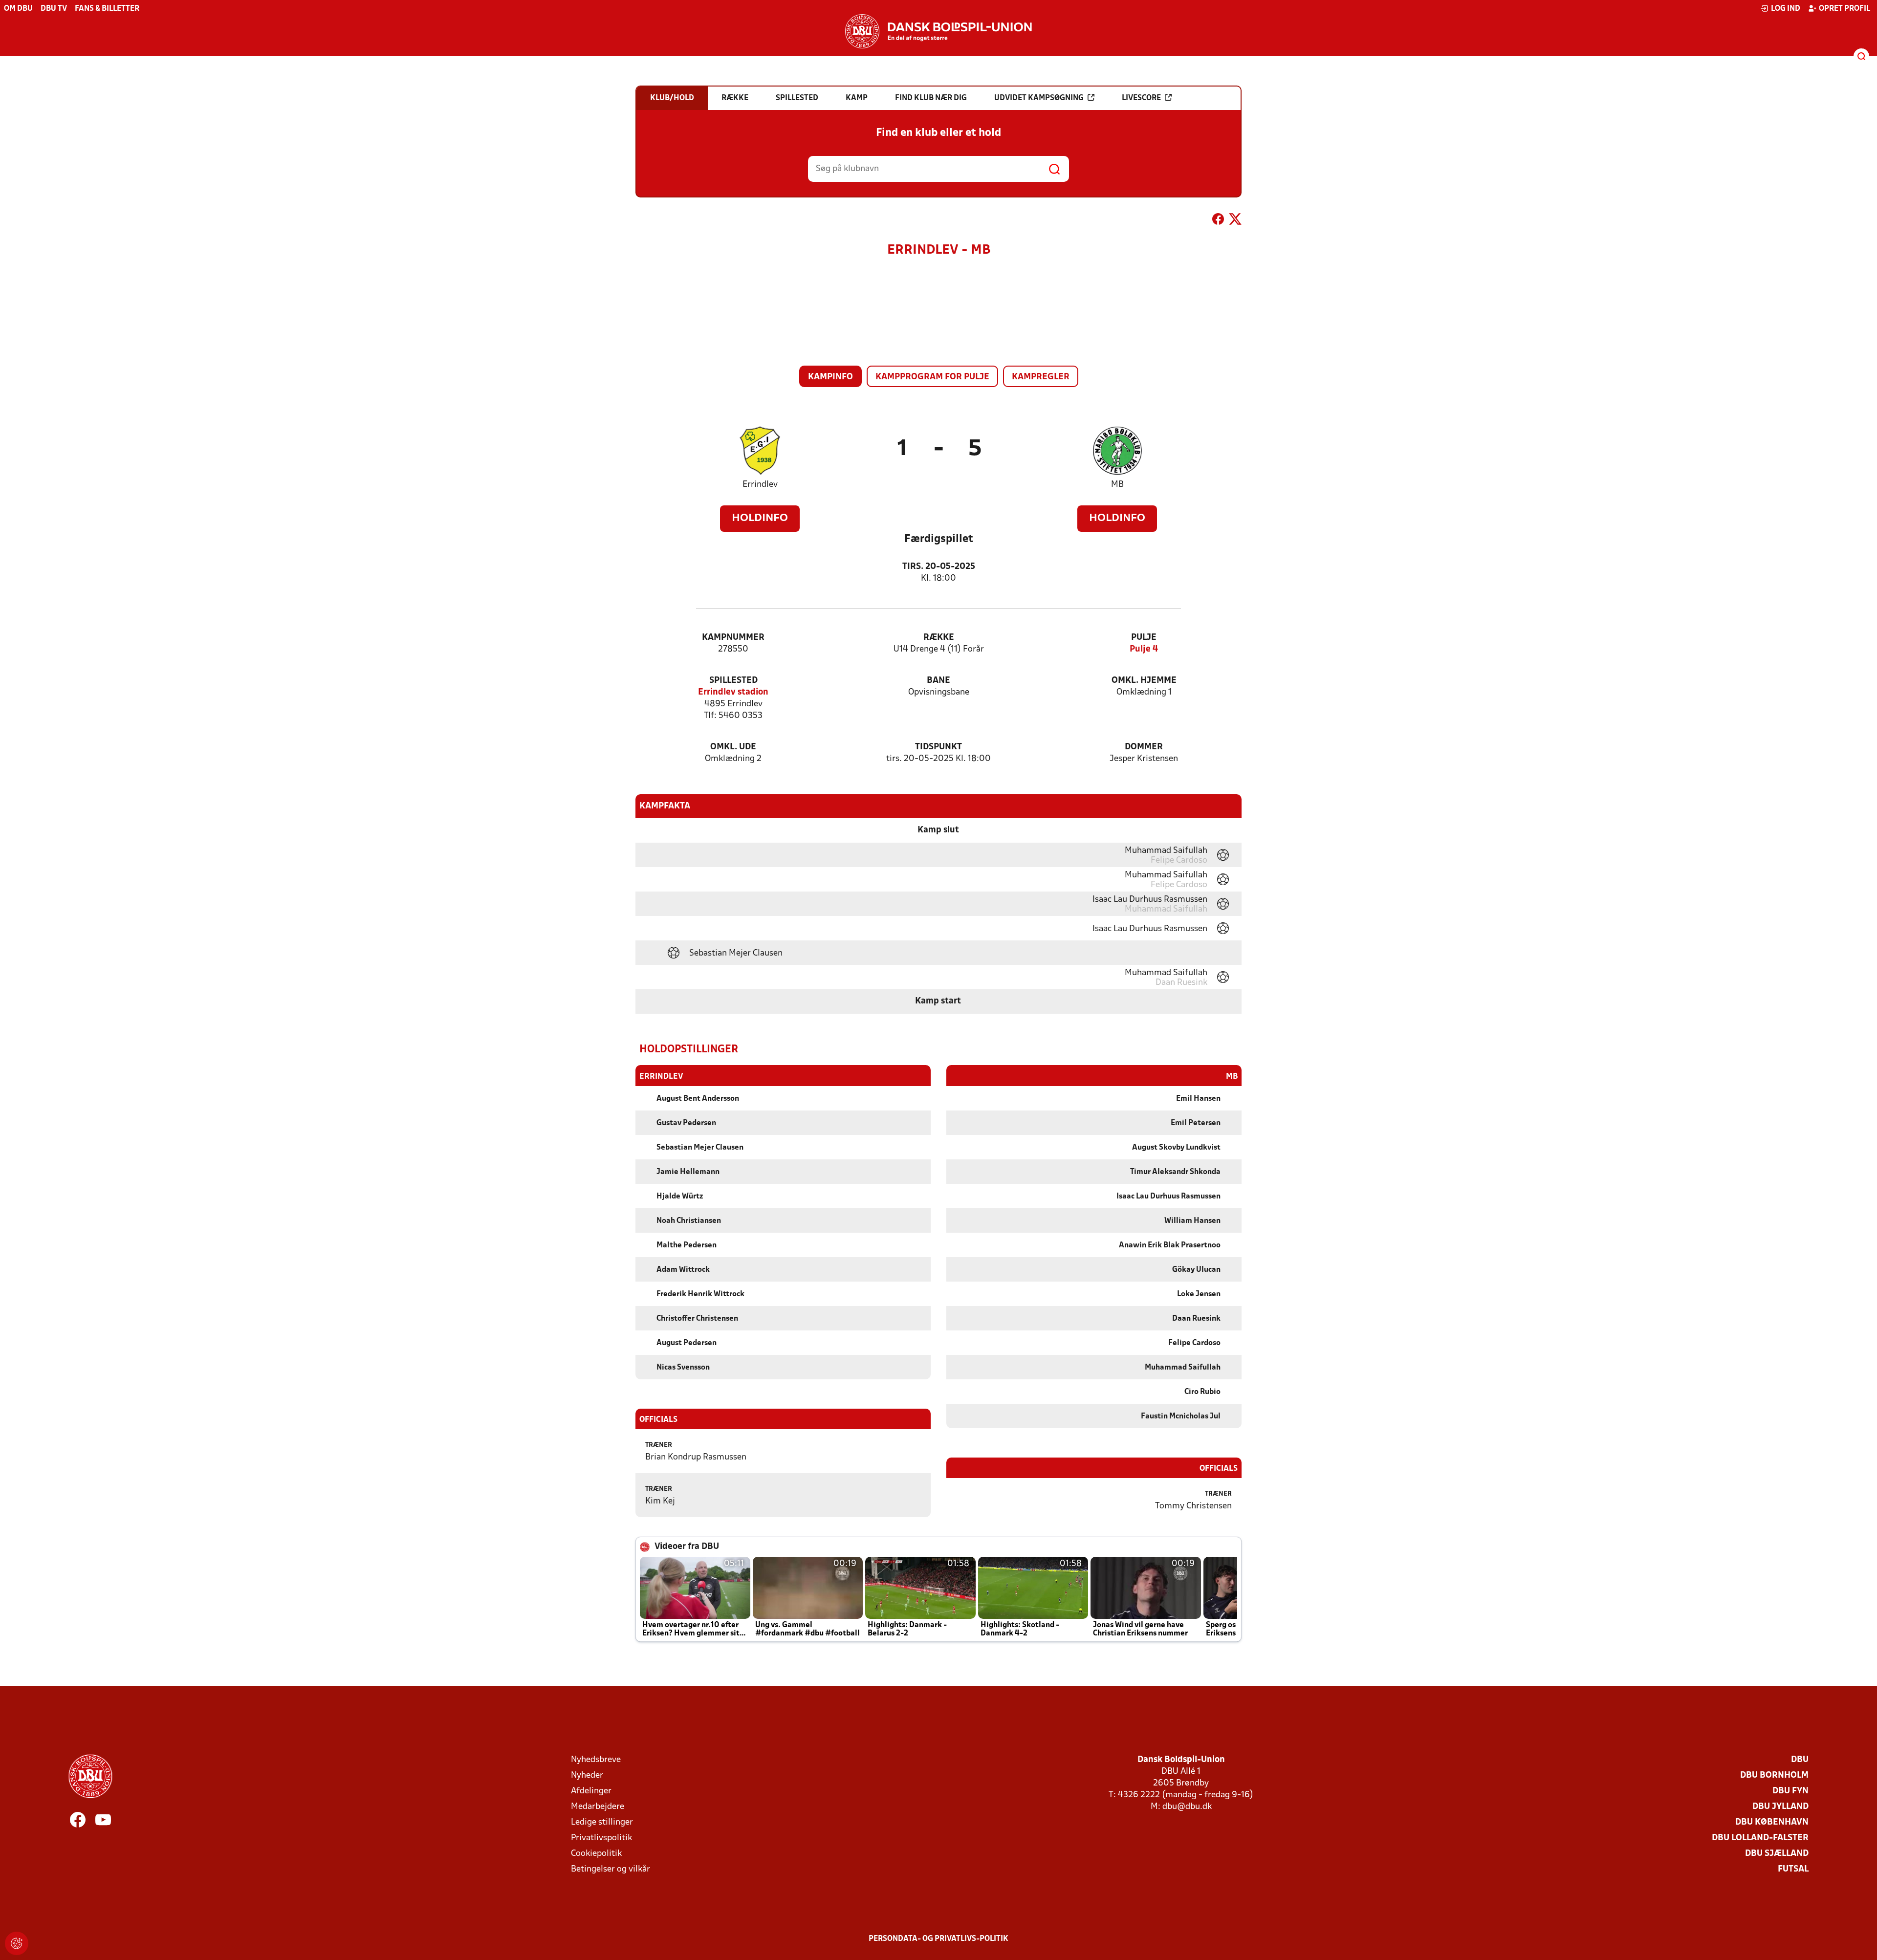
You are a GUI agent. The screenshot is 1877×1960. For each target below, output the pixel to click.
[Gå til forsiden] (938, 31)
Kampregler (1041, 377)
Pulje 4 (1144, 649)
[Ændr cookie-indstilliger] (17, 1943)
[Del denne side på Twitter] (1235, 221)
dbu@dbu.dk (1187, 1807)
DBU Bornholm (1774, 1775)
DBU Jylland (1780, 1807)
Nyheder (587, 1775)
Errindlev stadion (733, 692)
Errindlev (760, 485)
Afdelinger (591, 1791)
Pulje (1144, 638)
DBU (1800, 1760)
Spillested (733, 681)
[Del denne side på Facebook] (1218, 221)
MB (1117, 485)
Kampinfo (830, 377)
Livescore (1141, 98)
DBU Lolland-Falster (1760, 1838)
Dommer (1144, 747)
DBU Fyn (1790, 1791)
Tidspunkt (938, 747)
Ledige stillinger (602, 1822)
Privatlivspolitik (601, 1838)
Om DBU (18, 9)
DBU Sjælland (1777, 1854)
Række (939, 638)
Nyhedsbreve (596, 1760)
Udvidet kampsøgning (1039, 98)
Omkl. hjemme (1144, 681)
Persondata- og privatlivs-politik (938, 1939)
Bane (938, 681)
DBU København (1772, 1822)
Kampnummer (733, 638)
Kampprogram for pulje (932, 377)
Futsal (1793, 1869)
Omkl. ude (733, 747)
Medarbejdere (598, 1807)
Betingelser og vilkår (611, 1869)
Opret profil (1844, 9)
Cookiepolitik (596, 1854)
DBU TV (54, 9)
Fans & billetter (107, 9)
